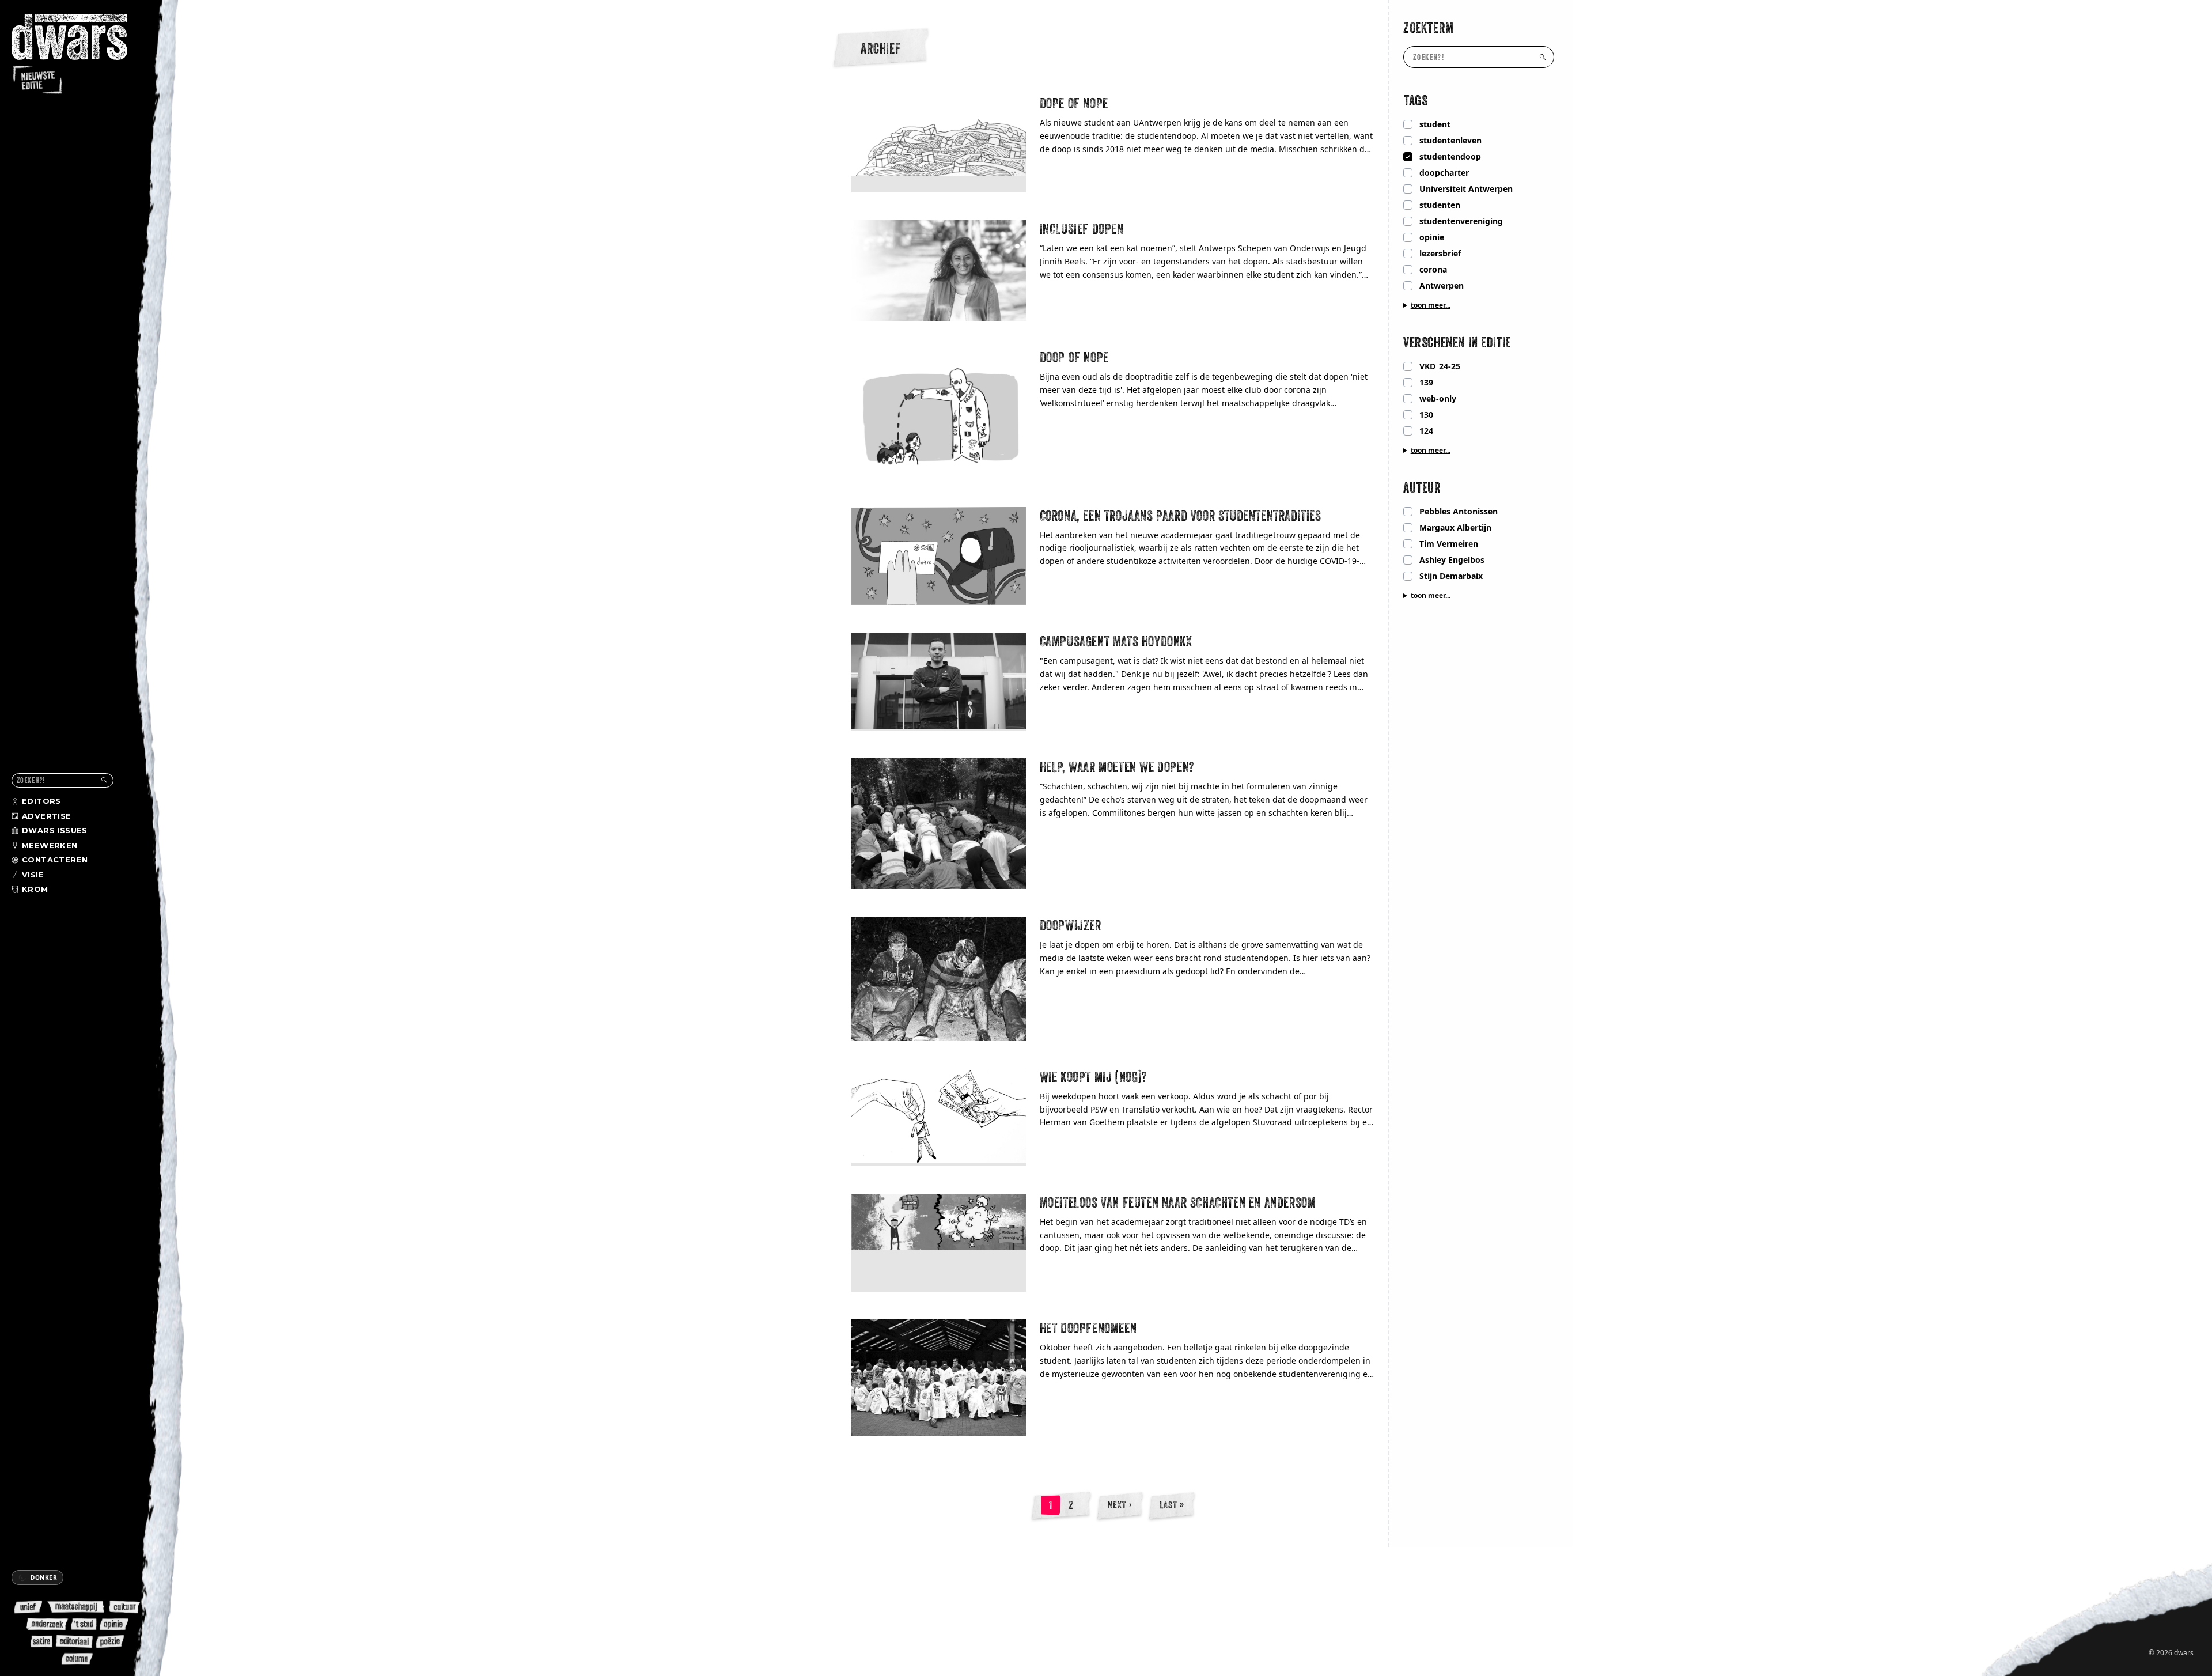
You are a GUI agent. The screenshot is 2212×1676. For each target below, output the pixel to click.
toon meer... (1431, 305)
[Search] (104, 780)
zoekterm (1429, 28)
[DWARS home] (79, 55)
